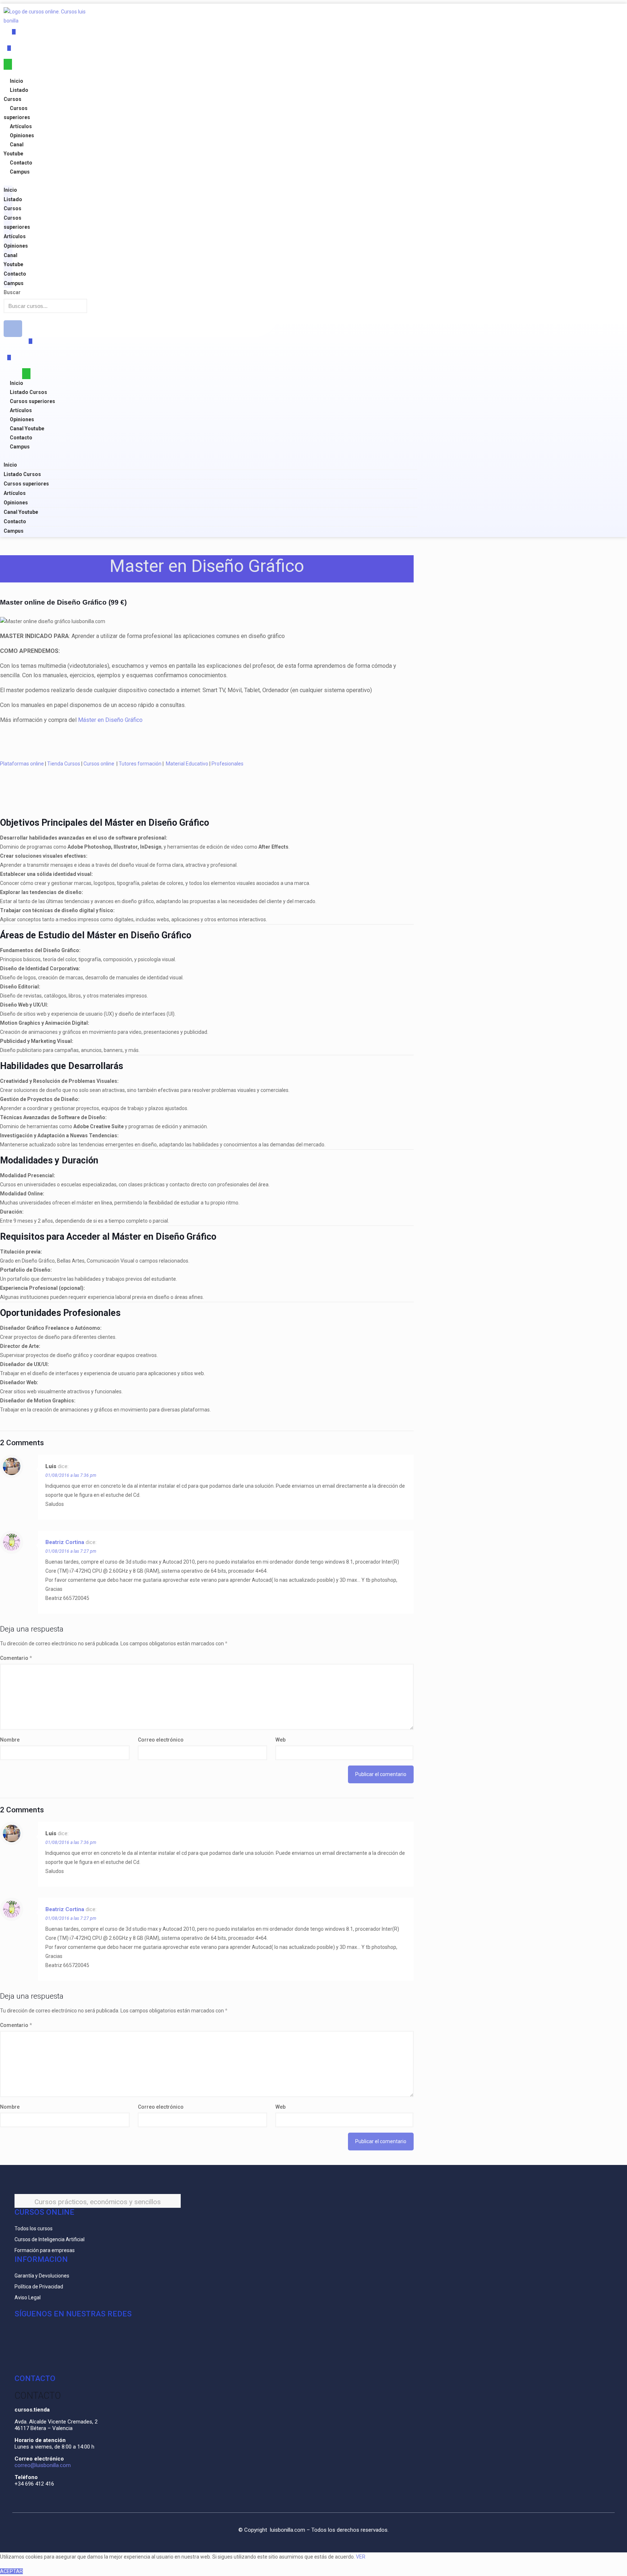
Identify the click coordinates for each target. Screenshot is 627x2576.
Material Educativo (187, 764)
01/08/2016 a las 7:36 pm (71, 1475)
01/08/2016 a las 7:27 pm (71, 1551)
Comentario (16, 1658)
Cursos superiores (32, 401)
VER (361, 2557)
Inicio (17, 81)
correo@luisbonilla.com (43, 2465)
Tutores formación (140, 764)
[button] (8, 181)
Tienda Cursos (64, 764)
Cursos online (99, 764)
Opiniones (22, 135)
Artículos (21, 126)
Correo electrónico (161, 1740)
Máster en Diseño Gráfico (110, 720)
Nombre (10, 1740)
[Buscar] (13, 329)
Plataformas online (22, 764)
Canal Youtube (27, 428)
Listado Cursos (28, 392)
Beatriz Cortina (65, 1542)
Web (280, 1740)
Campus (20, 172)
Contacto (21, 163)
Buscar (12, 292)
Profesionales (228, 764)
